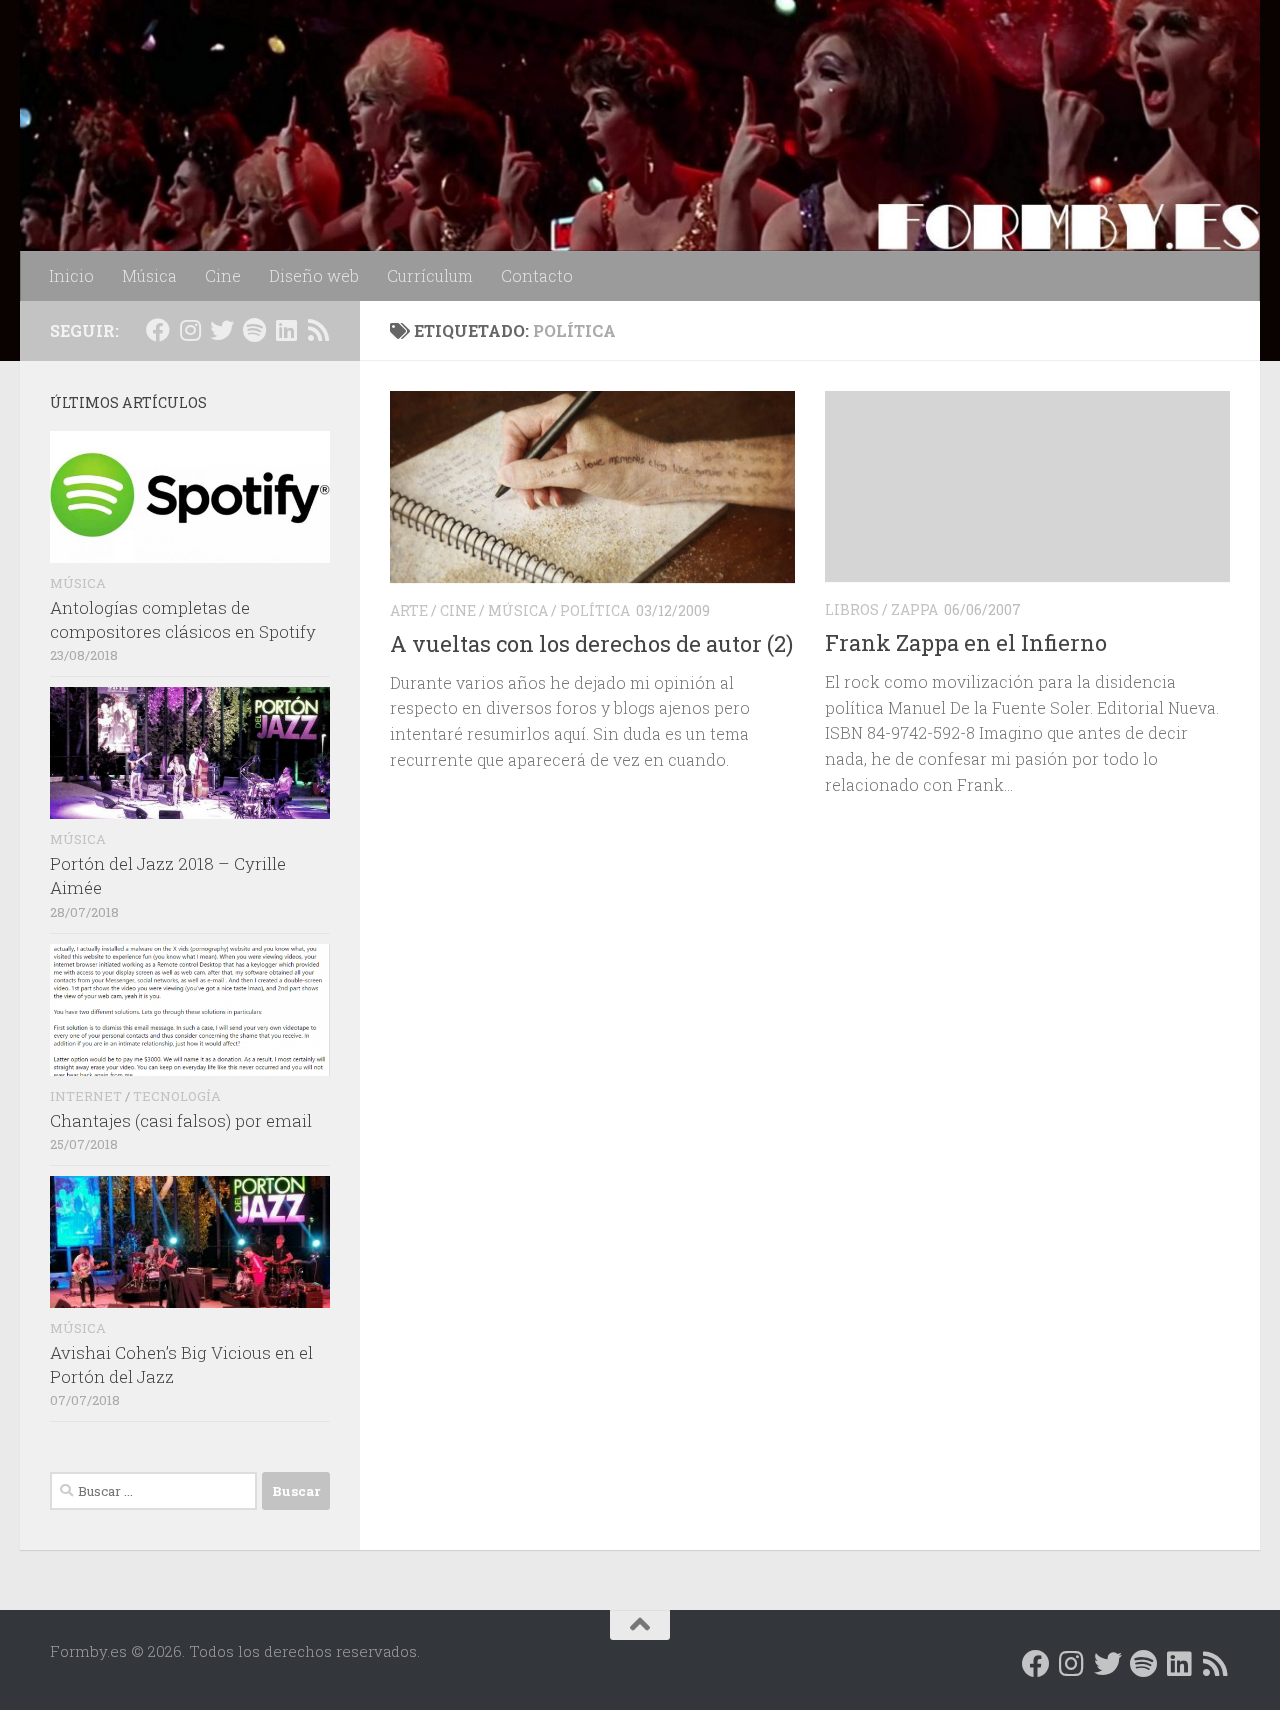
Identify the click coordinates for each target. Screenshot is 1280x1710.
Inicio (71, 275)
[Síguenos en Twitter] (222, 330)
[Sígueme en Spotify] (254, 330)
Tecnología (177, 1096)
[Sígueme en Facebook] (158, 330)
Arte (409, 610)
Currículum (430, 275)
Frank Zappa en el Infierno (966, 642)
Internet (86, 1096)
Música (149, 275)
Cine (223, 275)
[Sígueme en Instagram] (190, 330)
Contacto (537, 275)
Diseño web (314, 275)
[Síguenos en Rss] (318, 330)
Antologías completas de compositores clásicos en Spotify (183, 619)
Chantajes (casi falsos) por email (181, 1120)
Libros (852, 609)
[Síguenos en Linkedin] (286, 330)
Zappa (914, 609)
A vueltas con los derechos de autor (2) (591, 643)
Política (595, 610)
